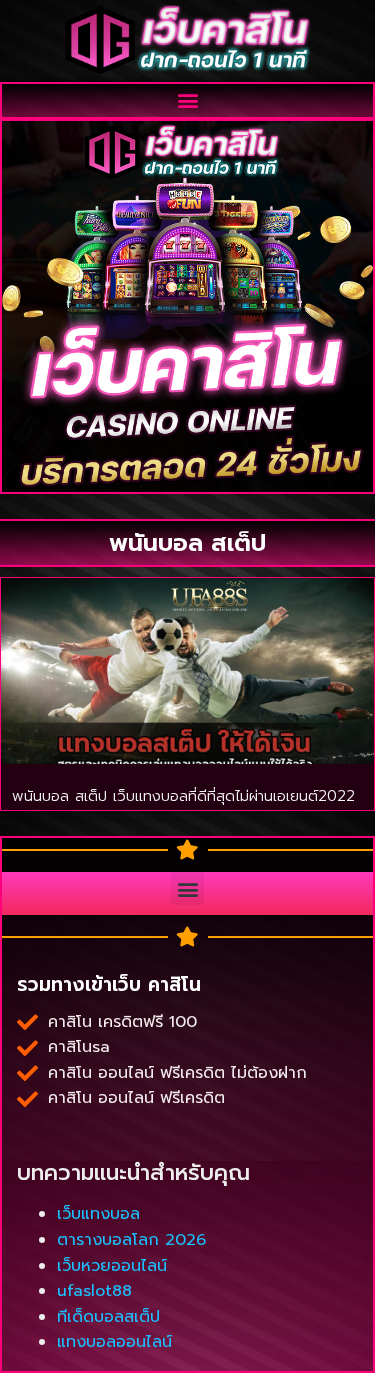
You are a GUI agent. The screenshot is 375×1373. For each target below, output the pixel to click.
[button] (187, 100)
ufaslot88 (94, 1291)
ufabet (43, 1114)
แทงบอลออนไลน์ (114, 1342)
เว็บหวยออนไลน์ (112, 1266)
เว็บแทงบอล (98, 1214)
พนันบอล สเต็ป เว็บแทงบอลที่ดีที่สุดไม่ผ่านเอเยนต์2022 (183, 796)
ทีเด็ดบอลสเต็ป (108, 1317)
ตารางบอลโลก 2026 (131, 1240)
